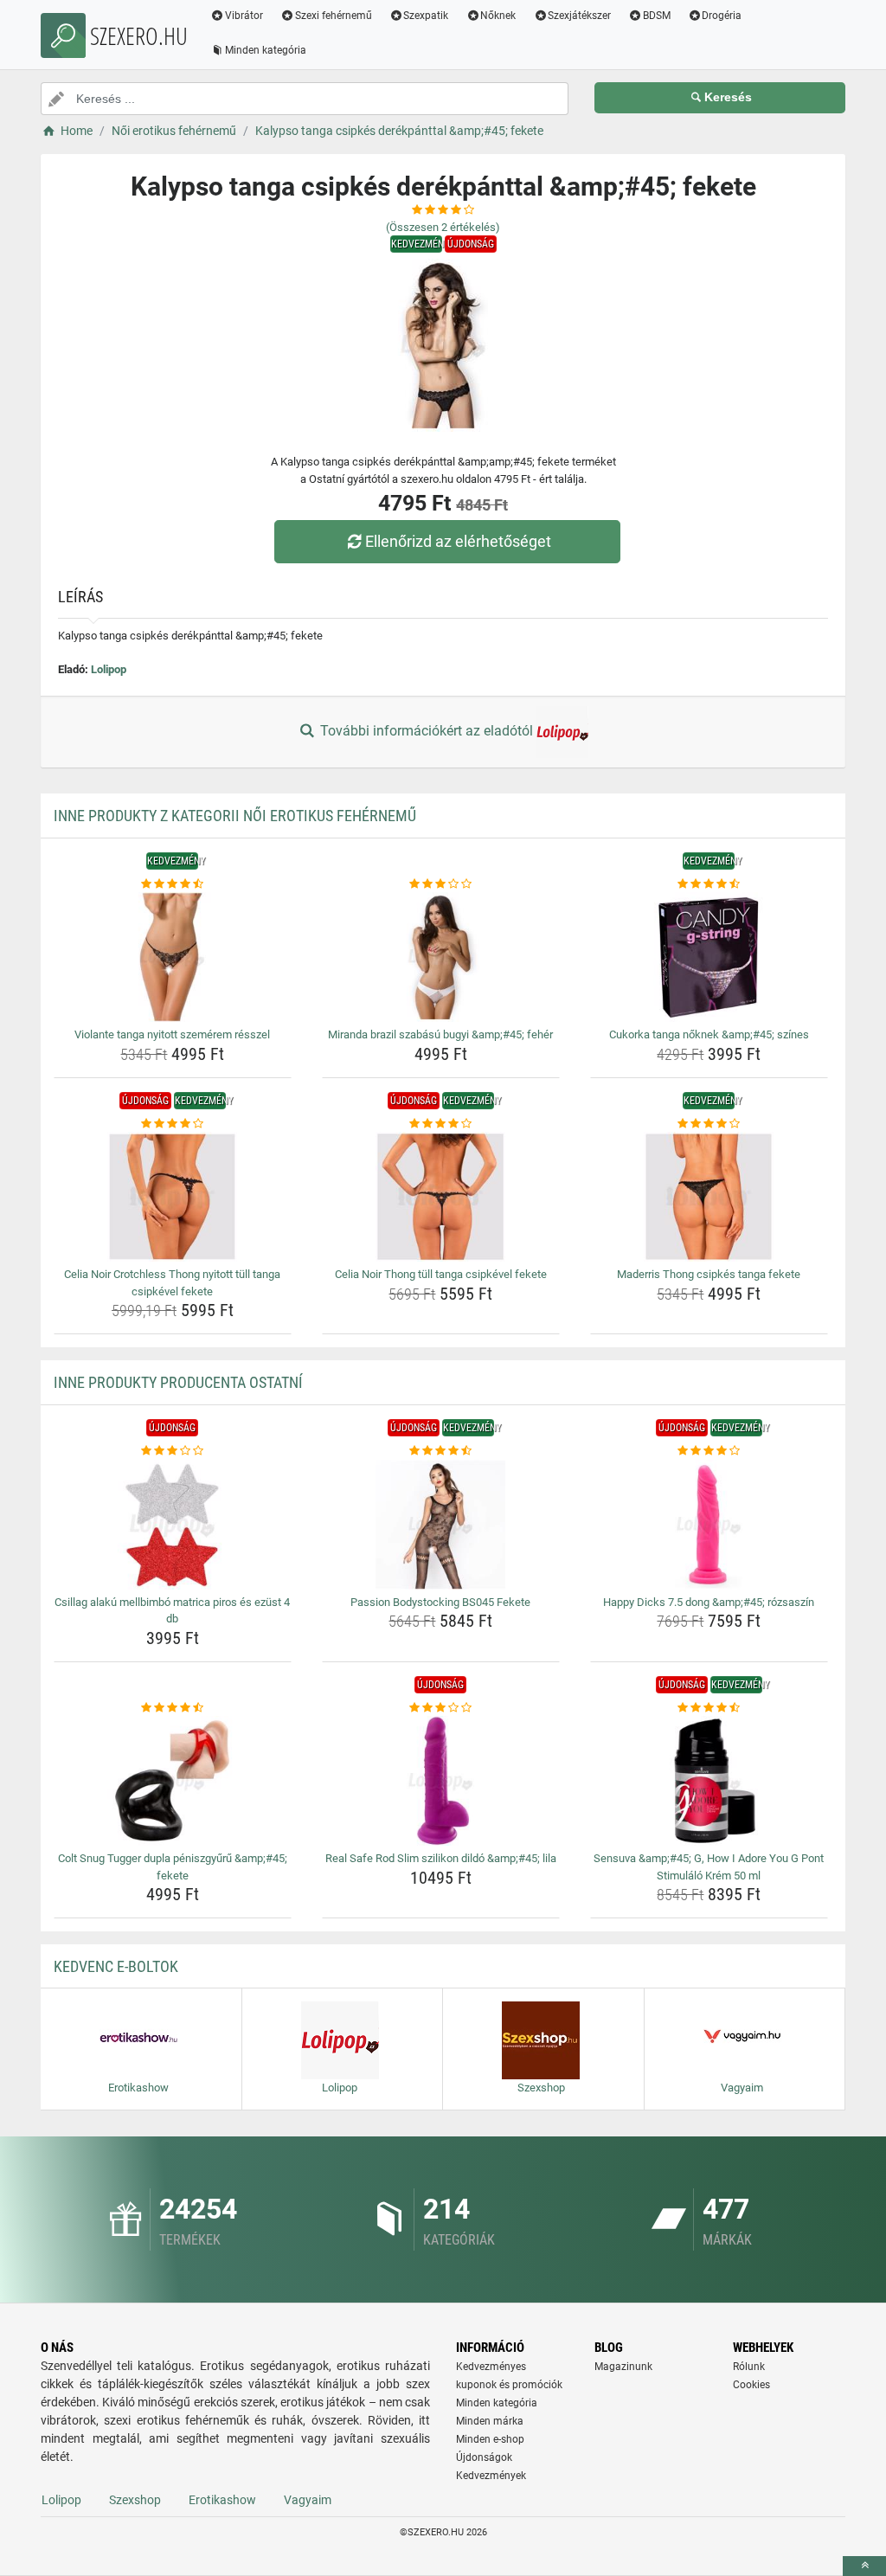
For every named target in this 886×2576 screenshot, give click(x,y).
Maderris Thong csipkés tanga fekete (709, 1274)
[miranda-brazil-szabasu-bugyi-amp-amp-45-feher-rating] (441, 884)
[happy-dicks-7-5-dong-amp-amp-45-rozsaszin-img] (709, 1525)
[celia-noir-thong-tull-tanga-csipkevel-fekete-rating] (441, 1124)
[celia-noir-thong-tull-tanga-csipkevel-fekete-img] (441, 1197)
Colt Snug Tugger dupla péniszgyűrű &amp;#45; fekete (173, 1867)
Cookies (751, 2385)
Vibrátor (244, 16)
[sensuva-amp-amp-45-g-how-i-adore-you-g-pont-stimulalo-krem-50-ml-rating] (709, 1708)
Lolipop (109, 669)
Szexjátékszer (579, 16)
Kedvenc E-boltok (116, 1966)
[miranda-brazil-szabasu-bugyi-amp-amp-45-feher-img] (441, 957)
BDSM (657, 16)
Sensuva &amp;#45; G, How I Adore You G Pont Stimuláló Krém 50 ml (709, 1867)
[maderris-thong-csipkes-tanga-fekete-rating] (709, 1124)
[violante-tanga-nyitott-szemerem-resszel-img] (173, 957)
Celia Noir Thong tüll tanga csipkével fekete (441, 1274)
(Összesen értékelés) (443, 227)
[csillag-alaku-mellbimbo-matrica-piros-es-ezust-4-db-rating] (173, 1451)
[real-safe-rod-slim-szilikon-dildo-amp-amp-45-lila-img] (441, 1781)
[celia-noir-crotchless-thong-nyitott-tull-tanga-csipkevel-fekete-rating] (173, 1124)
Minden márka (490, 2421)
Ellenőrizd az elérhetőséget (458, 541)
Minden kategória (266, 50)
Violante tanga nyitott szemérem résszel (172, 1034)
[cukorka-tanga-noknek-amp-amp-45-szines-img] (709, 957)
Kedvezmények (491, 2476)
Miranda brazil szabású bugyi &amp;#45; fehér (440, 1034)
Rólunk (749, 2367)
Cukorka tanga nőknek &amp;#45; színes (709, 1034)
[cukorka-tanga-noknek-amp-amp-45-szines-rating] (709, 884)
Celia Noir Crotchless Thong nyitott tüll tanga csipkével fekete (172, 1283)
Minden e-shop (490, 2439)
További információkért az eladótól (427, 731)
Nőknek (498, 16)
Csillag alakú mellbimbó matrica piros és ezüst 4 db (172, 1611)
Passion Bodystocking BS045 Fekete (440, 1602)
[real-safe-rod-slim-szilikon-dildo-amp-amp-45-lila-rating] (441, 1708)
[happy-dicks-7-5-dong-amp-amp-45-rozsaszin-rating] (709, 1451)
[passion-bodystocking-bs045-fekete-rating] (441, 1451)
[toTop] (864, 2566)
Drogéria (722, 16)
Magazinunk (623, 2367)
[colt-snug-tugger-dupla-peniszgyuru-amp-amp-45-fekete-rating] (173, 1708)
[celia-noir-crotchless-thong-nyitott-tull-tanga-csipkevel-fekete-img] (173, 1197)
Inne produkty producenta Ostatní (178, 1382)
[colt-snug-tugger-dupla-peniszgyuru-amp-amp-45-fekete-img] (173, 1781)
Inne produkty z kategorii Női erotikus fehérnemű (235, 816)
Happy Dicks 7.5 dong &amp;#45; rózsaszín (709, 1602)
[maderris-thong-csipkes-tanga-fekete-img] (709, 1197)
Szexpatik (426, 16)
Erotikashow (222, 2500)
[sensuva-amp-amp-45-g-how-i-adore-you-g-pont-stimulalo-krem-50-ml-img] (709, 1781)
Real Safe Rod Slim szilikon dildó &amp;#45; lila (441, 1858)
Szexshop (135, 2500)
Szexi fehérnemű (334, 16)
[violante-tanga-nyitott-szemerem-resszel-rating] (173, 884)
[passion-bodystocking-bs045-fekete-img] (441, 1525)
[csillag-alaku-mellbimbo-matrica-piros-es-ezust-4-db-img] (173, 1525)
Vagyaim (308, 2500)
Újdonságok (484, 2457)
